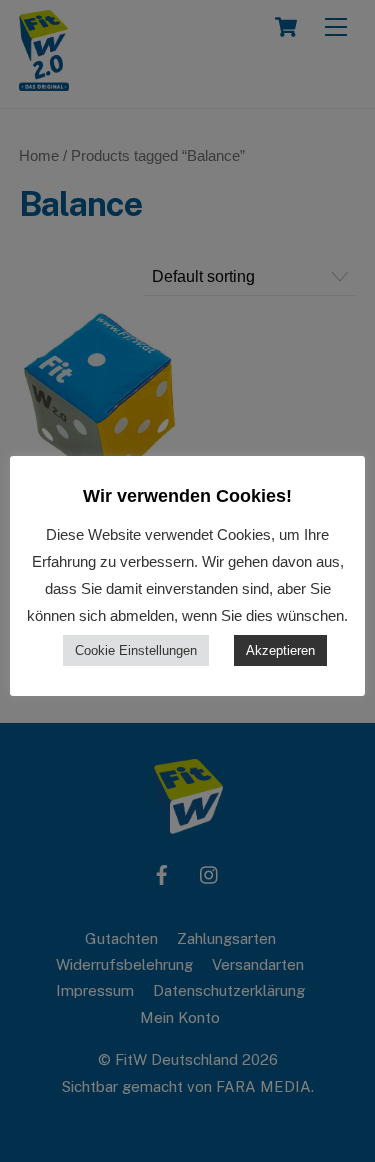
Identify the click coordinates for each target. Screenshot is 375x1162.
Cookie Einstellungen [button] (136, 650)
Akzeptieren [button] (280, 650)
